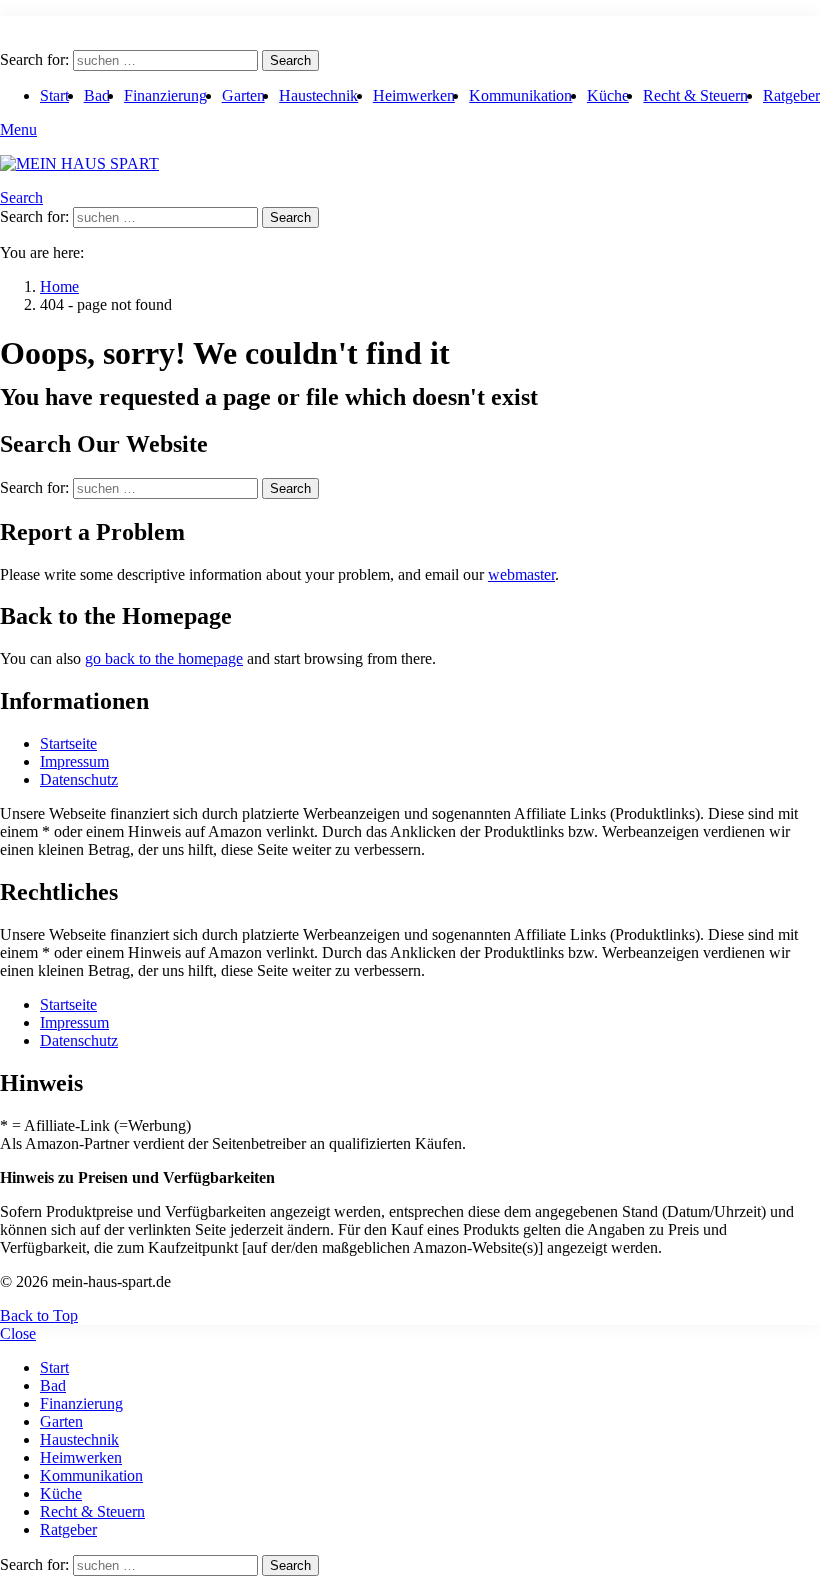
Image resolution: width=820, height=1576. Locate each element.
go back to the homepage (164, 658)
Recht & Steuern (695, 95)
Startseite (68, 743)
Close (18, 1333)
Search (290, 60)
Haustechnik (318, 95)
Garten (243, 95)
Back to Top (39, 1315)
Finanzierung (165, 95)
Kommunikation (520, 95)
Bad (97, 95)
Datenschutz (79, 779)
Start (54, 95)
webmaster (521, 574)
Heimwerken (414, 95)
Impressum (74, 761)
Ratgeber (791, 95)
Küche (608, 95)
